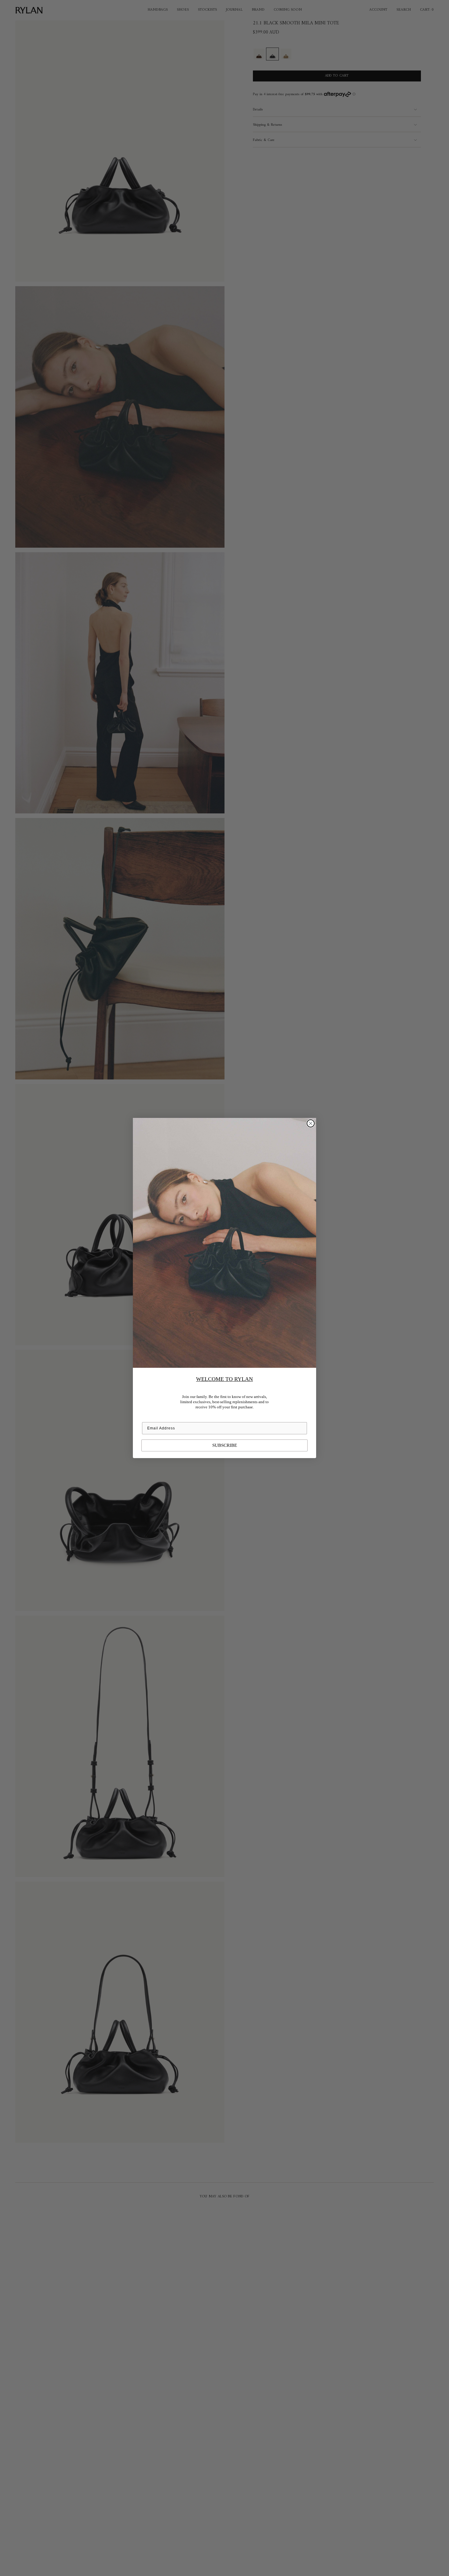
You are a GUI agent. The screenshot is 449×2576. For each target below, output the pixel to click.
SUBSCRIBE (225, 1445)
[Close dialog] (311, 1123)
